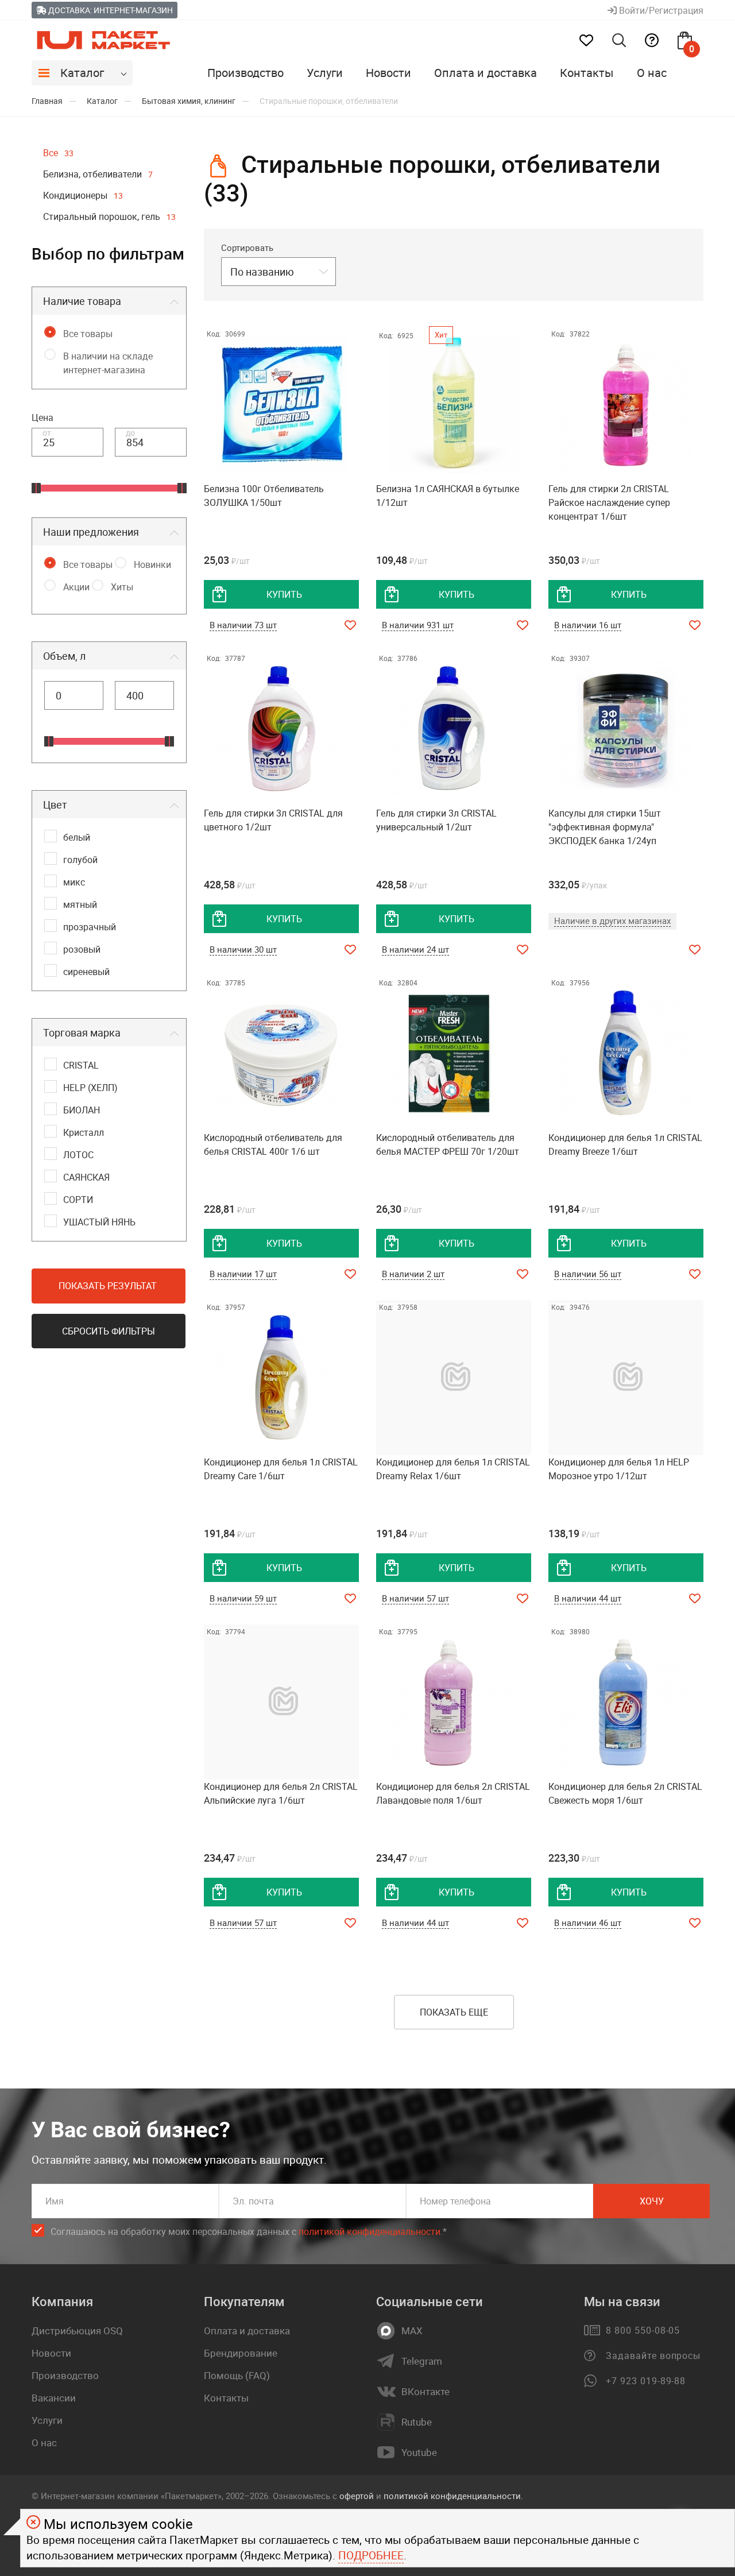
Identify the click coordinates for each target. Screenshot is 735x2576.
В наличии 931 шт (418, 625)
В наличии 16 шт (588, 625)
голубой (80, 860)
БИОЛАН (82, 1110)
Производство (245, 73)
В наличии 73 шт (243, 625)
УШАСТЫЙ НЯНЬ (99, 1222)
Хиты (122, 587)
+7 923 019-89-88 (646, 2381)
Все (58, 153)
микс (74, 882)
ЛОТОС (78, 1155)
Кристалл (84, 1132)
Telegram (422, 2361)
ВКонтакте (425, 2392)
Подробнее (371, 2555)
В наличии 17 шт (243, 1274)
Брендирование (241, 2353)
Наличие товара (82, 301)
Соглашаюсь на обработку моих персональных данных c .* (249, 2231)
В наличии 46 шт (588, 1923)
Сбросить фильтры (109, 1331)
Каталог (82, 73)
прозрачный (90, 927)
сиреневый (86, 972)
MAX (412, 2331)
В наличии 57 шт (415, 1598)
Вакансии (54, 2398)
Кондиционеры (83, 195)
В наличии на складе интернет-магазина (108, 363)
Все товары (88, 334)
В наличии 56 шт (588, 1274)
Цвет (55, 804)
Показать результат (108, 1286)
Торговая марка (82, 1032)
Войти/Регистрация (660, 10)
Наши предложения (91, 532)
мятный (80, 904)
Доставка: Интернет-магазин (110, 10)
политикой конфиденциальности (370, 2231)
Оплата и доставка (486, 73)
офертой (357, 2496)
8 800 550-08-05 (643, 2330)
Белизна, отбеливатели (98, 174)
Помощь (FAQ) (237, 2375)
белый (77, 837)
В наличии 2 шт (413, 1274)
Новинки (152, 564)
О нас (652, 73)
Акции (76, 587)
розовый (82, 949)
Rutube (417, 2422)
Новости (388, 73)
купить (284, 594)
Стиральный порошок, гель (109, 216)
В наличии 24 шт (415, 949)
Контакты (587, 73)
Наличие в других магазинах (612, 920)
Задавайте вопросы (653, 2355)
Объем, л (64, 656)
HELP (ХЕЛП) (90, 1088)
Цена (42, 417)
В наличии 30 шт (243, 949)
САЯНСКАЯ (86, 1177)
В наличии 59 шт (243, 1598)
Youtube (419, 2453)
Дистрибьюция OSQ (77, 2331)
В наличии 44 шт (588, 1598)
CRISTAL (81, 1065)
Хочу (652, 2201)
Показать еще (454, 2012)
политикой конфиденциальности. (453, 2496)
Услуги (325, 73)
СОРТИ (78, 1200)
